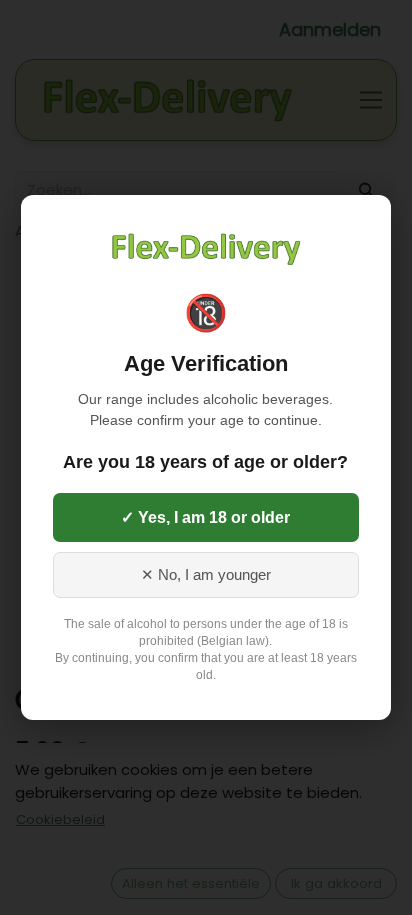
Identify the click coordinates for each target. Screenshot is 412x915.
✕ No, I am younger (206, 575)
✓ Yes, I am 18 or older (205, 517)
